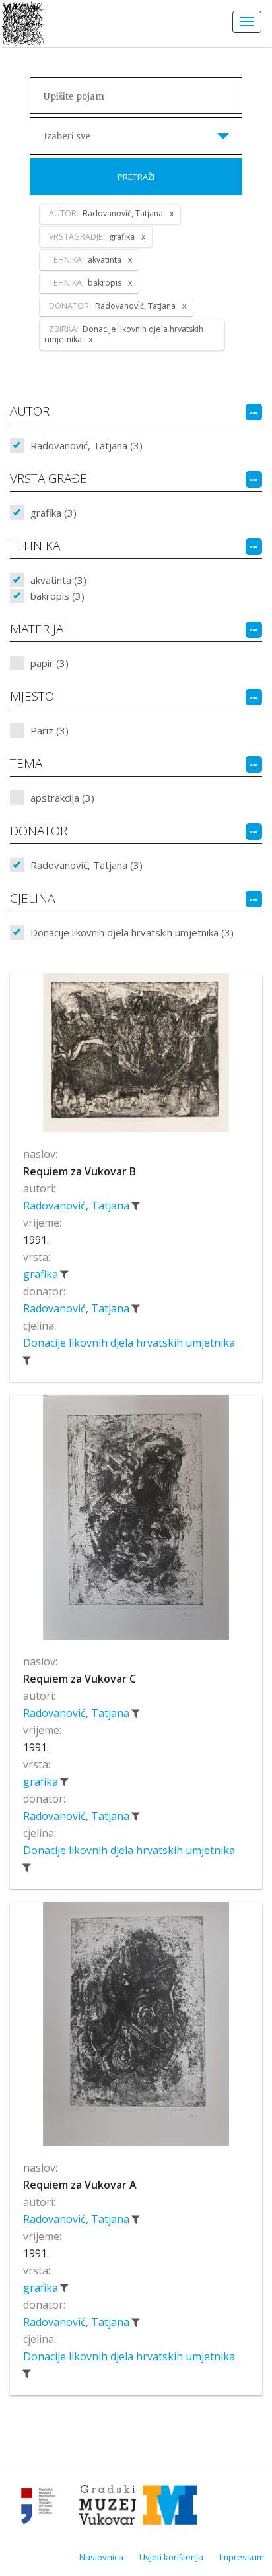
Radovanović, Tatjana (78, 1206)
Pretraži (136, 177)
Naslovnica (101, 2557)
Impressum (242, 2557)
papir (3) (50, 663)
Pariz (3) (50, 730)
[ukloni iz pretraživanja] (135, 1206)
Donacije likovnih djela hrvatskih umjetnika (129, 1343)
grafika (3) (53, 513)
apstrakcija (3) (62, 798)
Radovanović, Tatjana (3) (86, 445)
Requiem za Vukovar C (80, 1679)
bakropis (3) (57, 596)
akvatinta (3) (58, 580)
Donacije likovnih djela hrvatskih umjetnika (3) (132, 932)
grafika (42, 1274)
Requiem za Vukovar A (80, 2185)
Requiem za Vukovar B (80, 1171)
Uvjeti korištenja (171, 2557)
